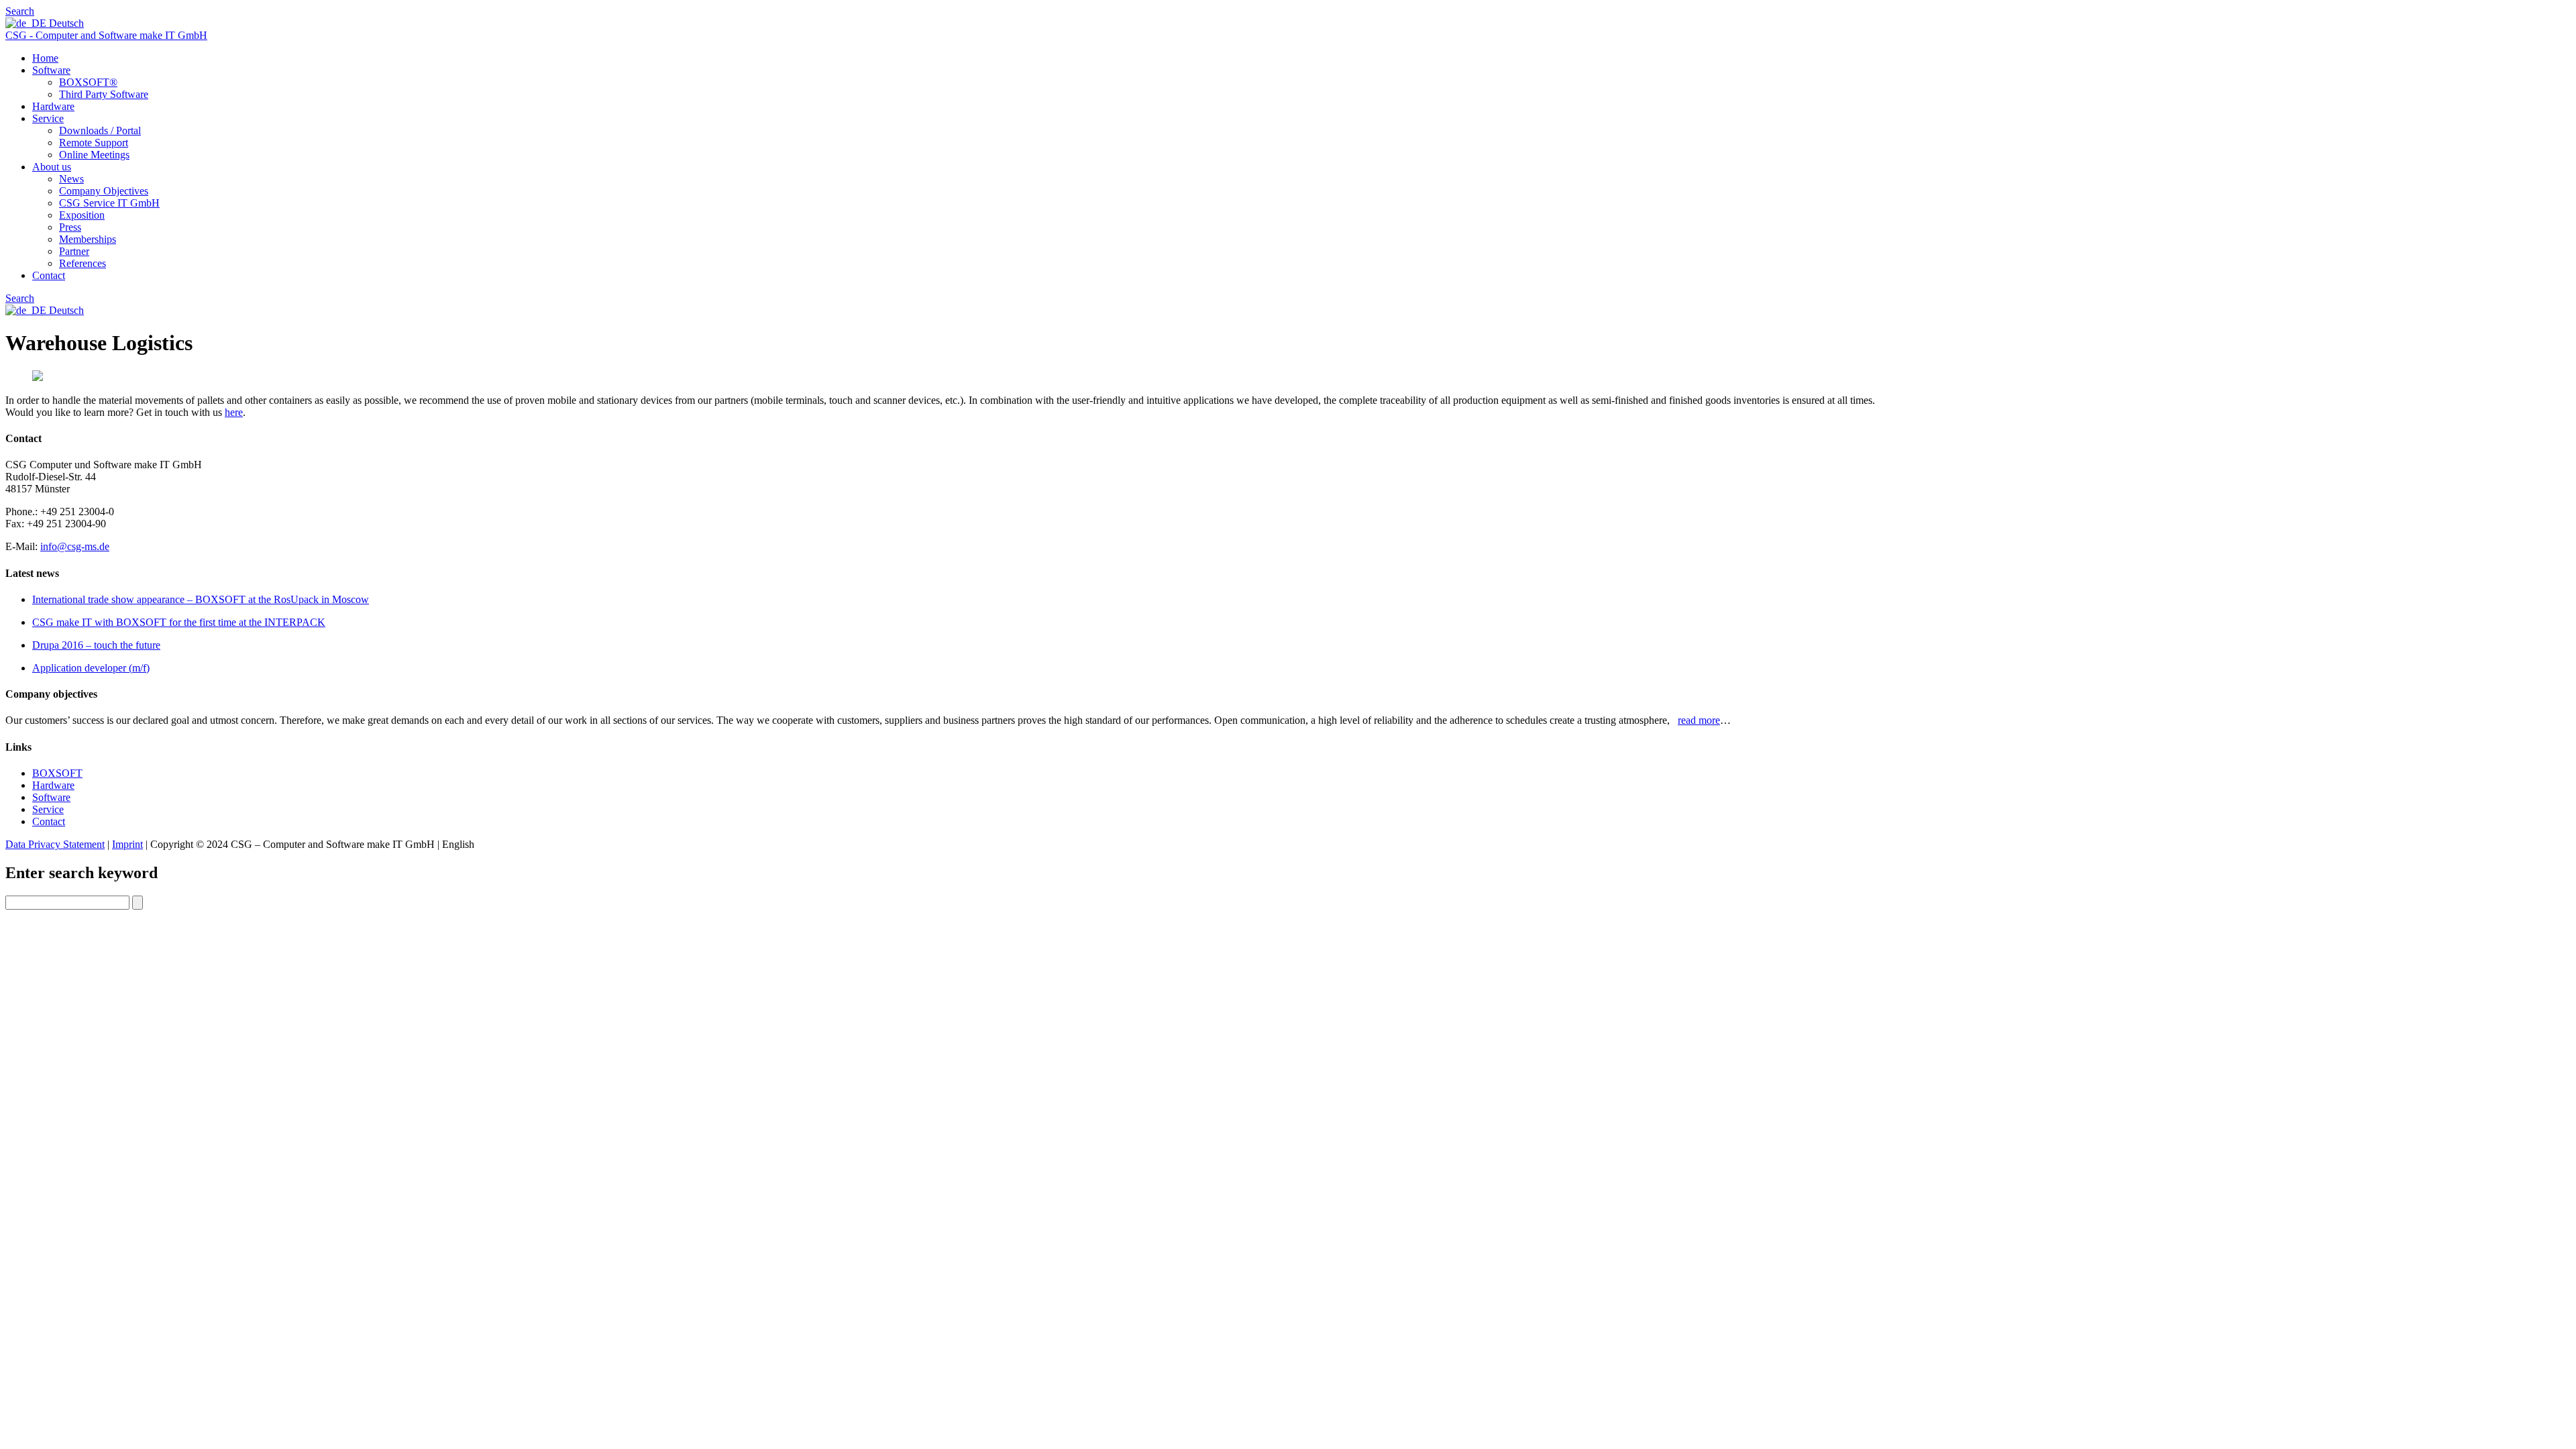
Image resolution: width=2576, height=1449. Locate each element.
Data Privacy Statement (55, 844)
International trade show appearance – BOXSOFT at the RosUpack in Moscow (201, 599)
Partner (74, 251)
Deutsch (65, 23)
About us (52, 167)
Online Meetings (94, 155)
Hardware (53, 106)
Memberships (88, 239)
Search (20, 11)
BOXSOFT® (88, 82)
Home (45, 58)
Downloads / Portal (100, 130)
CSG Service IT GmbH (109, 203)
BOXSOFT (57, 773)
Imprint (127, 844)
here (234, 412)
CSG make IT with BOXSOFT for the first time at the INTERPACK (179, 622)
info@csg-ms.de (75, 546)
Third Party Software (104, 94)
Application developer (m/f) (91, 668)
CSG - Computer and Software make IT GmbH (106, 35)
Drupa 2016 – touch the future (96, 645)
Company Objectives (104, 191)
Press (70, 227)
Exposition (82, 215)
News (71, 179)
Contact (49, 275)
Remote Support (94, 143)
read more (1699, 720)
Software (51, 70)
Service (48, 118)
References (83, 263)
